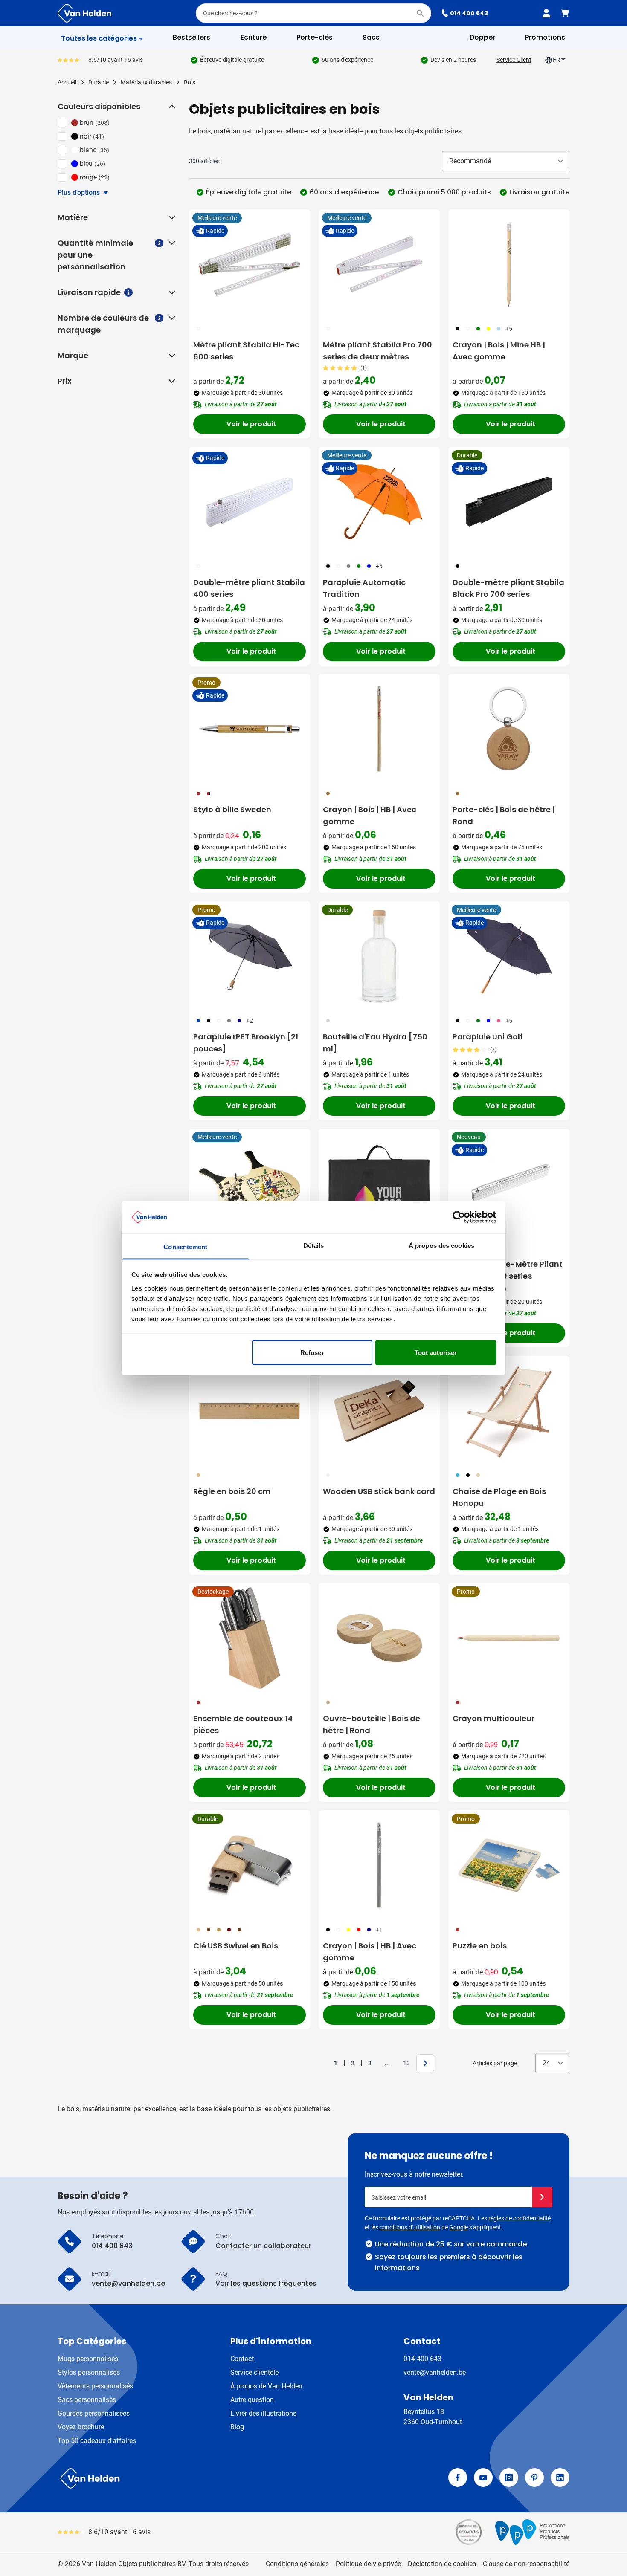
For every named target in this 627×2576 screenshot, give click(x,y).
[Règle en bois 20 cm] (250, 1411)
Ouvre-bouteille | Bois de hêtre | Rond (372, 1724)
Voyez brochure (81, 2427)
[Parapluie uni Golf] (509, 956)
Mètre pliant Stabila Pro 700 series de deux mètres (377, 351)
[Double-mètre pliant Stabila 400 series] (250, 502)
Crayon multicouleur (493, 1718)
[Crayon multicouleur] (509, 1638)
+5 (509, 329)
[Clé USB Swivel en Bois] (250, 1865)
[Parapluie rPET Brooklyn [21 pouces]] (250, 956)
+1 (379, 1930)
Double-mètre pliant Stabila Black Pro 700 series (508, 588)
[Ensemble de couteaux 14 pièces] (250, 1638)
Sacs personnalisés (87, 2400)
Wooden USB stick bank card (379, 1491)
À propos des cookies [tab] (441, 1245)
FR (556, 60)
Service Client (514, 60)
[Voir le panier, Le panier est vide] (565, 13)
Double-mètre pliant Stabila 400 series (249, 588)
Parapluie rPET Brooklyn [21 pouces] (246, 1043)
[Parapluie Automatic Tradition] (379, 502)
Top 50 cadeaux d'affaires (97, 2441)
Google (459, 2227)
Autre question (252, 2400)
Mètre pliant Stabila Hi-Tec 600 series (246, 351)
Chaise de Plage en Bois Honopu (499, 1497)
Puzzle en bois (480, 1946)
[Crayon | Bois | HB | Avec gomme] (379, 729)
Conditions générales (297, 2564)
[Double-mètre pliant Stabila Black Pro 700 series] (509, 502)
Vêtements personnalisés (95, 2386)
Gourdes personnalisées (94, 2413)
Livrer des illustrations (263, 2413)
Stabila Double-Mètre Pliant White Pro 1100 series (508, 1270)
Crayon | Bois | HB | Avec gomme (370, 815)
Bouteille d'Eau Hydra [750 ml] (375, 1043)
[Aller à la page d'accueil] (84, 13)
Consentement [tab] (185, 1246)
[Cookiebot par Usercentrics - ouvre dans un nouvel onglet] (459, 1217)
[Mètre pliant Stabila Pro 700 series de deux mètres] (379, 264)
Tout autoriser (436, 1353)
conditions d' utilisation (410, 2227)
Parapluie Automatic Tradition (364, 588)
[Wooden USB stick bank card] (379, 1411)
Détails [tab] (314, 1245)
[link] (322, 2063)
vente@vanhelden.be (435, 2372)
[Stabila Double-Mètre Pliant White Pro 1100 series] (509, 1184)
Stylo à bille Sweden (232, 809)
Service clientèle (254, 2372)
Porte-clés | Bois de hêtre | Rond (504, 815)
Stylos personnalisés (89, 2372)
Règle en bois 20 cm (232, 1491)
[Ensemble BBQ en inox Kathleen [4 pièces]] (379, 1184)
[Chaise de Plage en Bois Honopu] (509, 1411)
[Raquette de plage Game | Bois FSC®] (250, 1184)
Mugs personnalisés (88, 2359)
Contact (242, 2359)
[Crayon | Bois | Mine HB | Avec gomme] (509, 264)
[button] (171, 107)
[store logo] (184, 2478)
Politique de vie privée (368, 2564)
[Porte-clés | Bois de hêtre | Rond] (509, 729)
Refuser (312, 1353)
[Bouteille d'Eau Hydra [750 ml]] (379, 956)
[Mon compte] (546, 13)
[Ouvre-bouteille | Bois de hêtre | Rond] (379, 1638)
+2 (250, 1021)
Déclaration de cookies (442, 2564)
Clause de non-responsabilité (526, 2564)
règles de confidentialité (520, 2218)
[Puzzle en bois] (509, 1865)
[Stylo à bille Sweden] (250, 729)
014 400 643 (469, 13)
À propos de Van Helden (266, 2386)
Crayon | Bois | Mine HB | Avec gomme (499, 351)
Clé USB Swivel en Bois (236, 1946)
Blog (237, 2427)
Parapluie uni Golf (488, 1037)
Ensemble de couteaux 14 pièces (243, 1724)
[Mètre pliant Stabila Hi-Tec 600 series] (250, 264)
